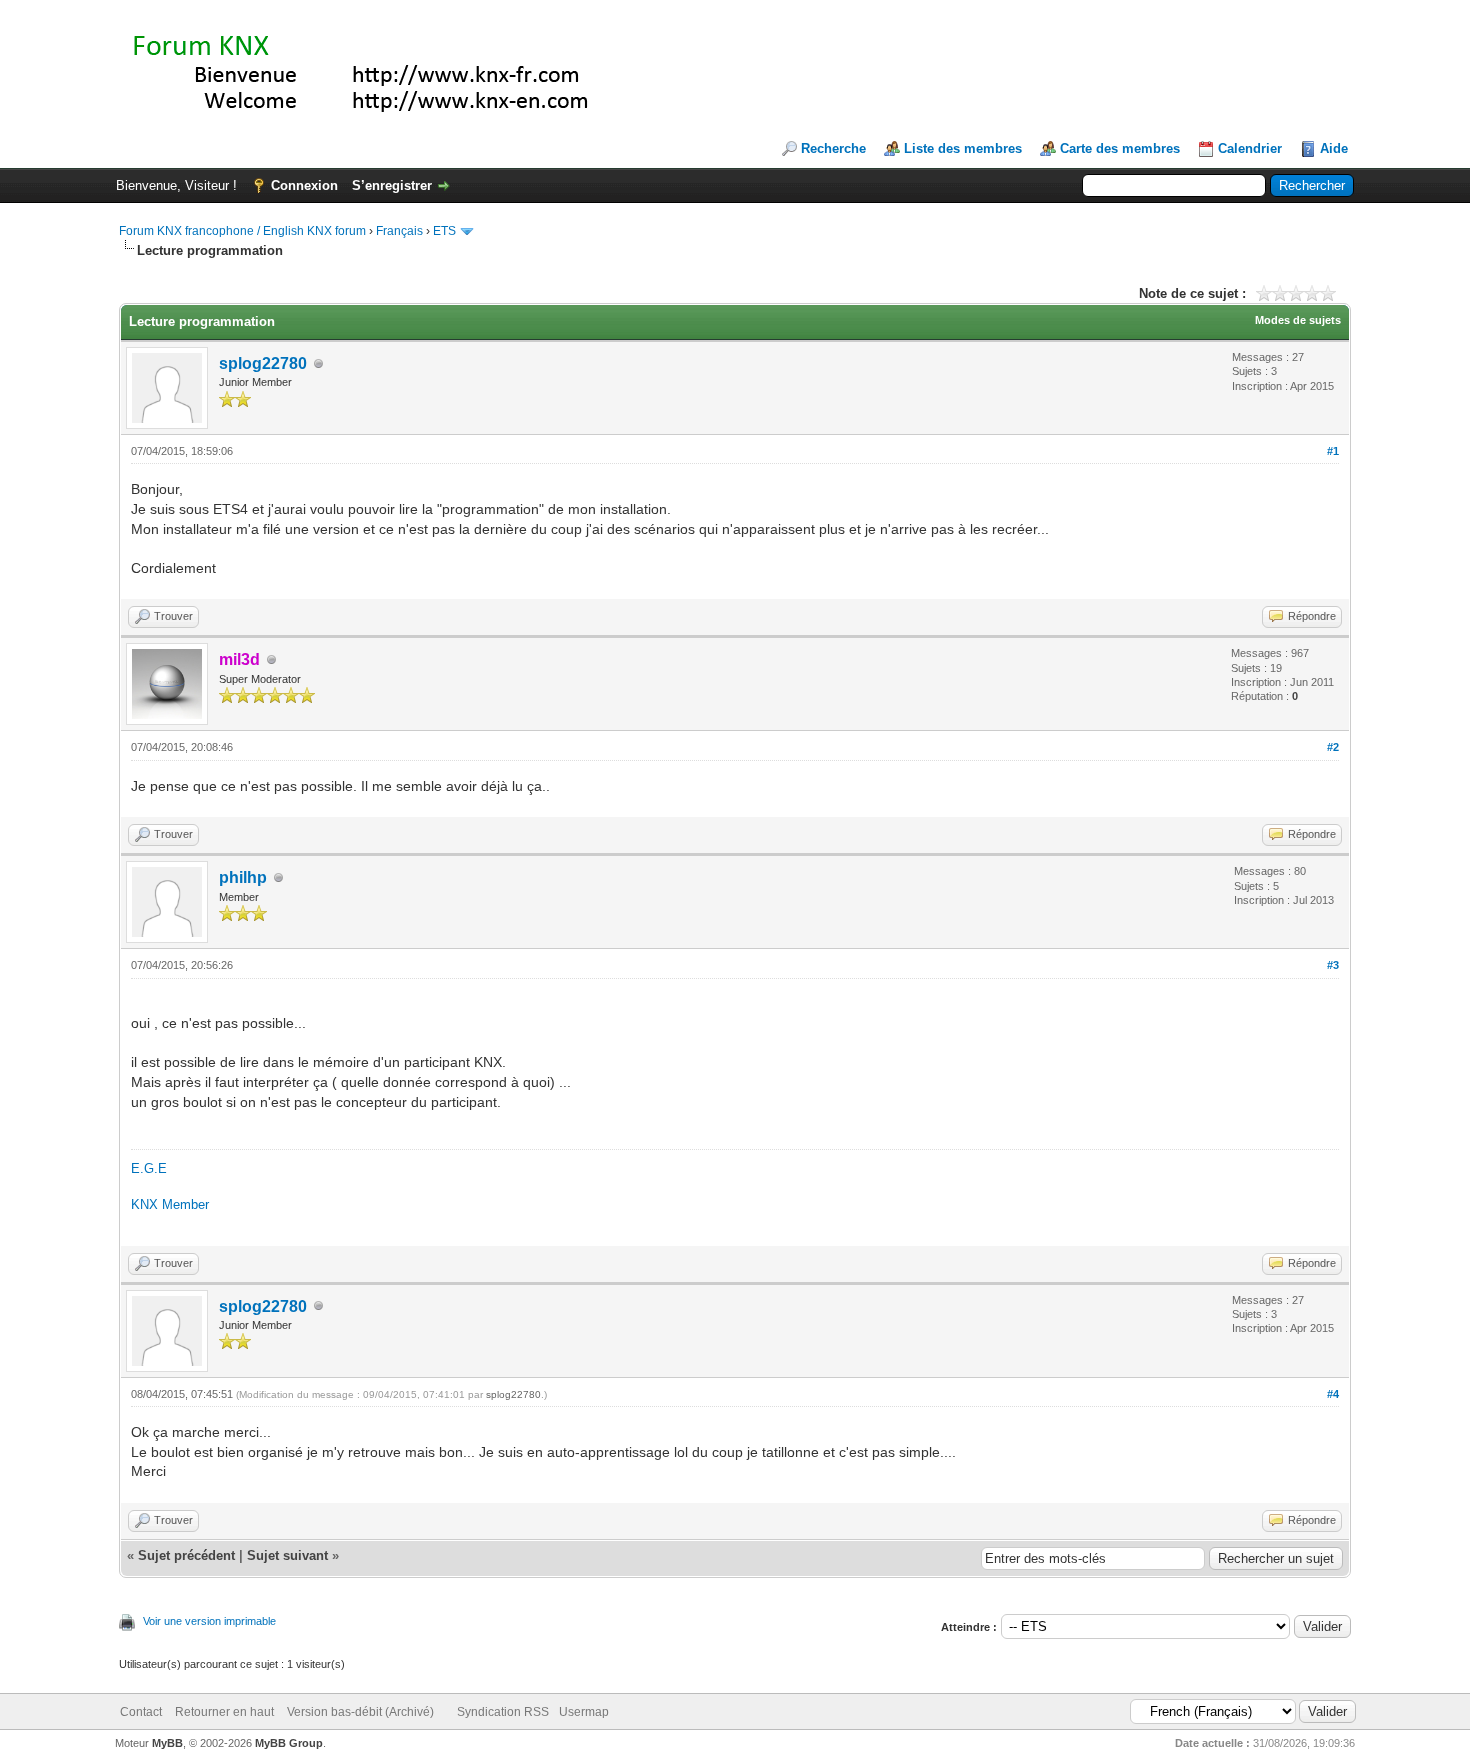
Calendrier (1250, 148)
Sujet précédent (186, 1555)
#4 (1333, 1394)
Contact (141, 1712)
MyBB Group (289, 1743)
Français (399, 231)
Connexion (304, 185)
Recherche (833, 148)
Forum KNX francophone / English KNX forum (242, 231)
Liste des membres (963, 148)
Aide (1334, 148)
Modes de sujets (1298, 320)
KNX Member (170, 1204)
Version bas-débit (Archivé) (360, 1712)
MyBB (167, 1743)
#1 (1333, 451)
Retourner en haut (224, 1712)
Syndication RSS (503, 1712)
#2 (1333, 747)
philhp (243, 877)
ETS (444, 231)
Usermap (584, 1712)
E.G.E (149, 1168)
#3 (1333, 965)
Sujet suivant (287, 1555)
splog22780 (263, 363)
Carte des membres (1120, 148)
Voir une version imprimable (209, 1621)
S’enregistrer (392, 185)
